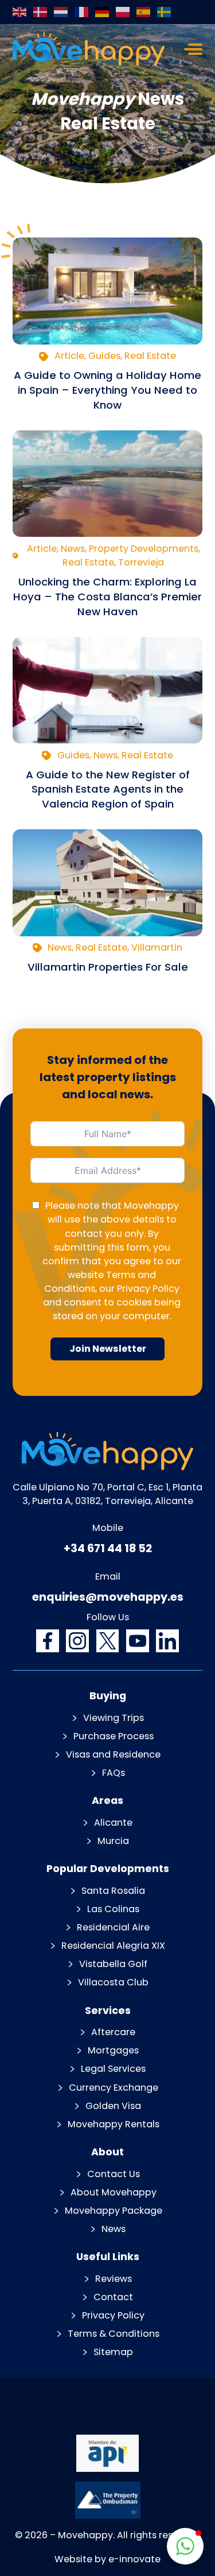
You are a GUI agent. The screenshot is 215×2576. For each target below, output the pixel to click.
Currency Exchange (114, 2088)
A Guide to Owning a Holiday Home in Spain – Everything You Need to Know (107, 390)
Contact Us (114, 2174)
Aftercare (113, 2032)
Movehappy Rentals (114, 2124)
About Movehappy (114, 2192)
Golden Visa (113, 2106)
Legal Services (113, 2069)
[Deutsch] (103, 12)
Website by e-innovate (107, 2559)
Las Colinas (113, 1909)
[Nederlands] (61, 12)
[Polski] (123, 12)
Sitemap (113, 2352)
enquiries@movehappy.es (108, 1597)
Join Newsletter (108, 1349)
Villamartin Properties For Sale (108, 967)
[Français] (82, 12)
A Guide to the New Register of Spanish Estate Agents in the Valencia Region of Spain (108, 790)
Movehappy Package (114, 2211)
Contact (113, 2297)
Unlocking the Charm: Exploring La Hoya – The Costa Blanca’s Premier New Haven (107, 597)
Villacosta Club (113, 1982)
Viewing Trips (114, 1718)
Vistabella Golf (113, 1964)
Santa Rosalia (113, 1891)
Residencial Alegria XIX (113, 1946)
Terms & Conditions (114, 2334)
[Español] (144, 12)
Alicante (113, 1823)
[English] (20, 12)
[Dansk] (41, 12)
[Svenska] (165, 12)
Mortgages (113, 2050)
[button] (185, 2546)
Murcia (113, 1841)
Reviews (114, 2279)
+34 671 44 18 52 (108, 1548)
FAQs (114, 1773)
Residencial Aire (113, 1927)
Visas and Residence (113, 1754)
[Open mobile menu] (193, 49)
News (114, 2229)
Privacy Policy (148, 1289)
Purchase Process (114, 1736)
